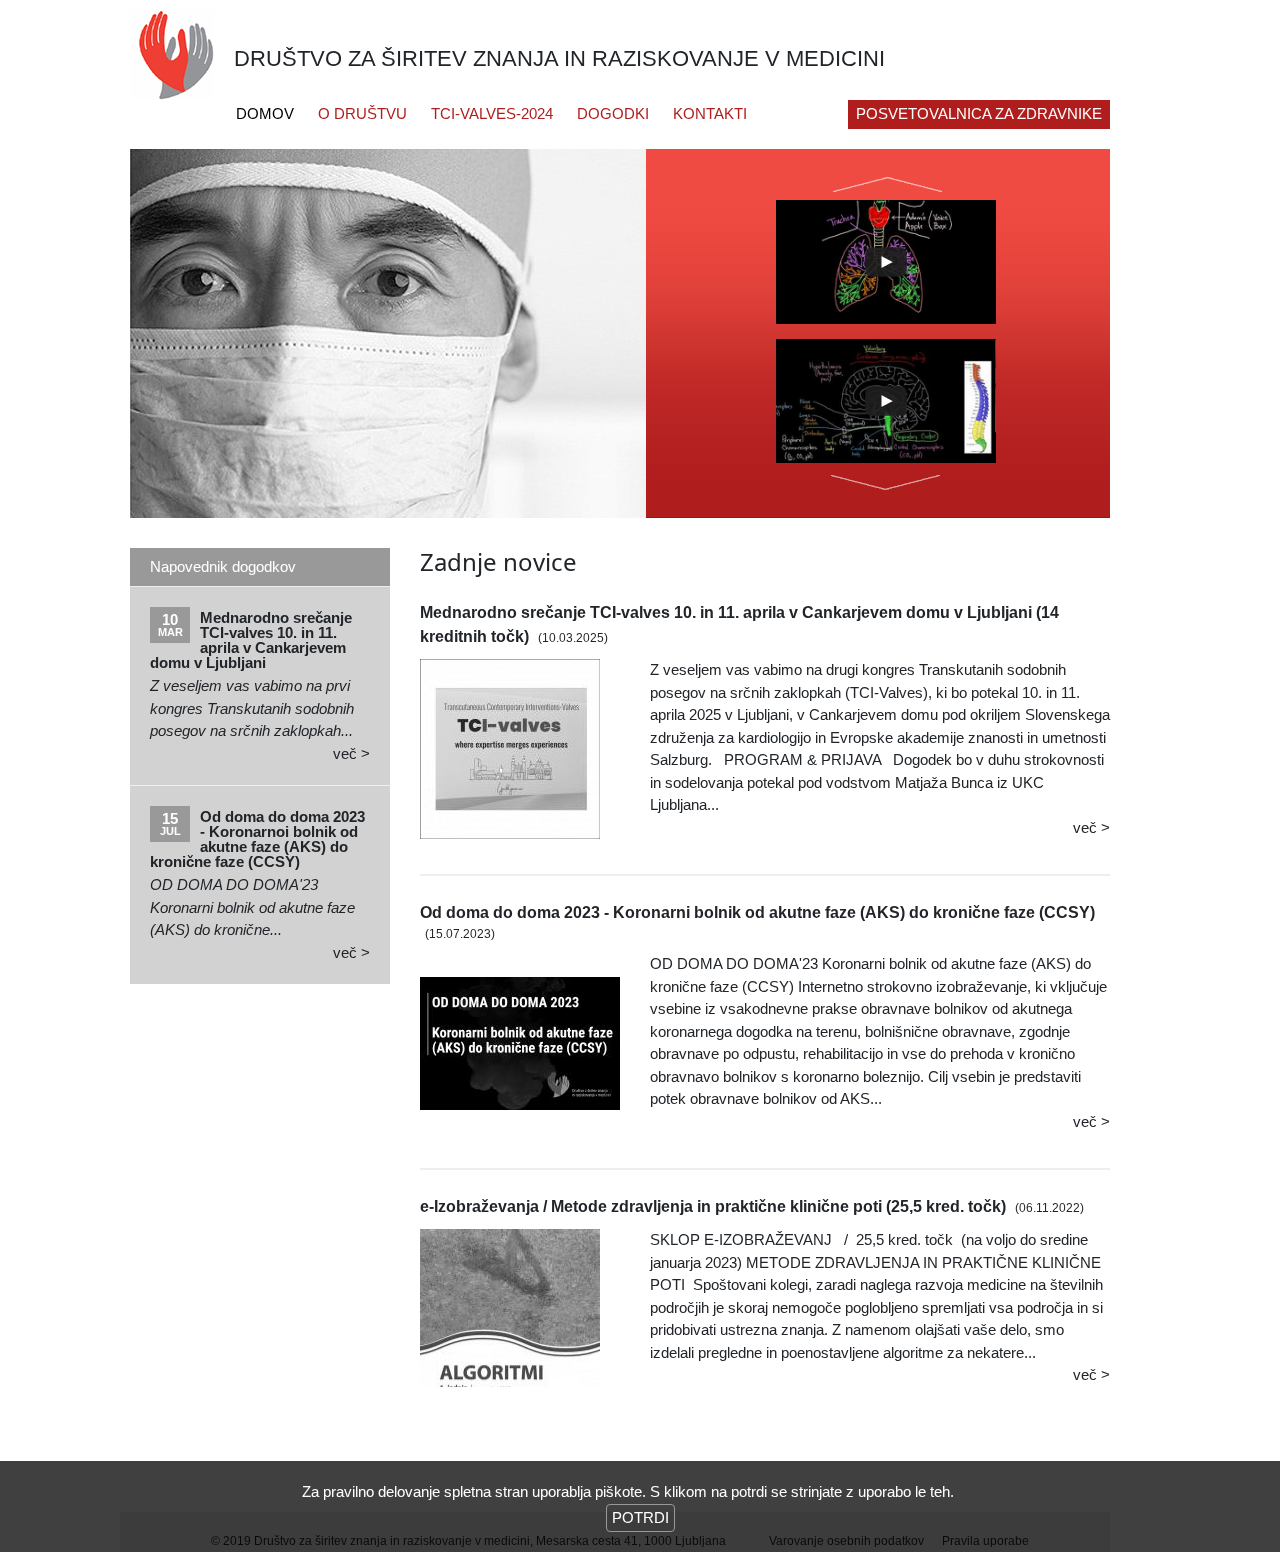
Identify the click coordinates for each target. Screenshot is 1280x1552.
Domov (265, 113)
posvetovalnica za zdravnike (979, 113)
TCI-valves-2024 (492, 113)
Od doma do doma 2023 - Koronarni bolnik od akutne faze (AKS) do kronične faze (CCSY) (757, 912)
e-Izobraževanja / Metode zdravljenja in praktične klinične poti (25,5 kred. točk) (713, 1206)
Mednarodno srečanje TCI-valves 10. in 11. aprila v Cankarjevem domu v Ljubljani (251, 639)
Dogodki (613, 113)
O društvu (362, 113)
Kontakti (710, 113)
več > (351, 753)
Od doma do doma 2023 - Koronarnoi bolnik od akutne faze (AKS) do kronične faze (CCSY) (257, 838)
